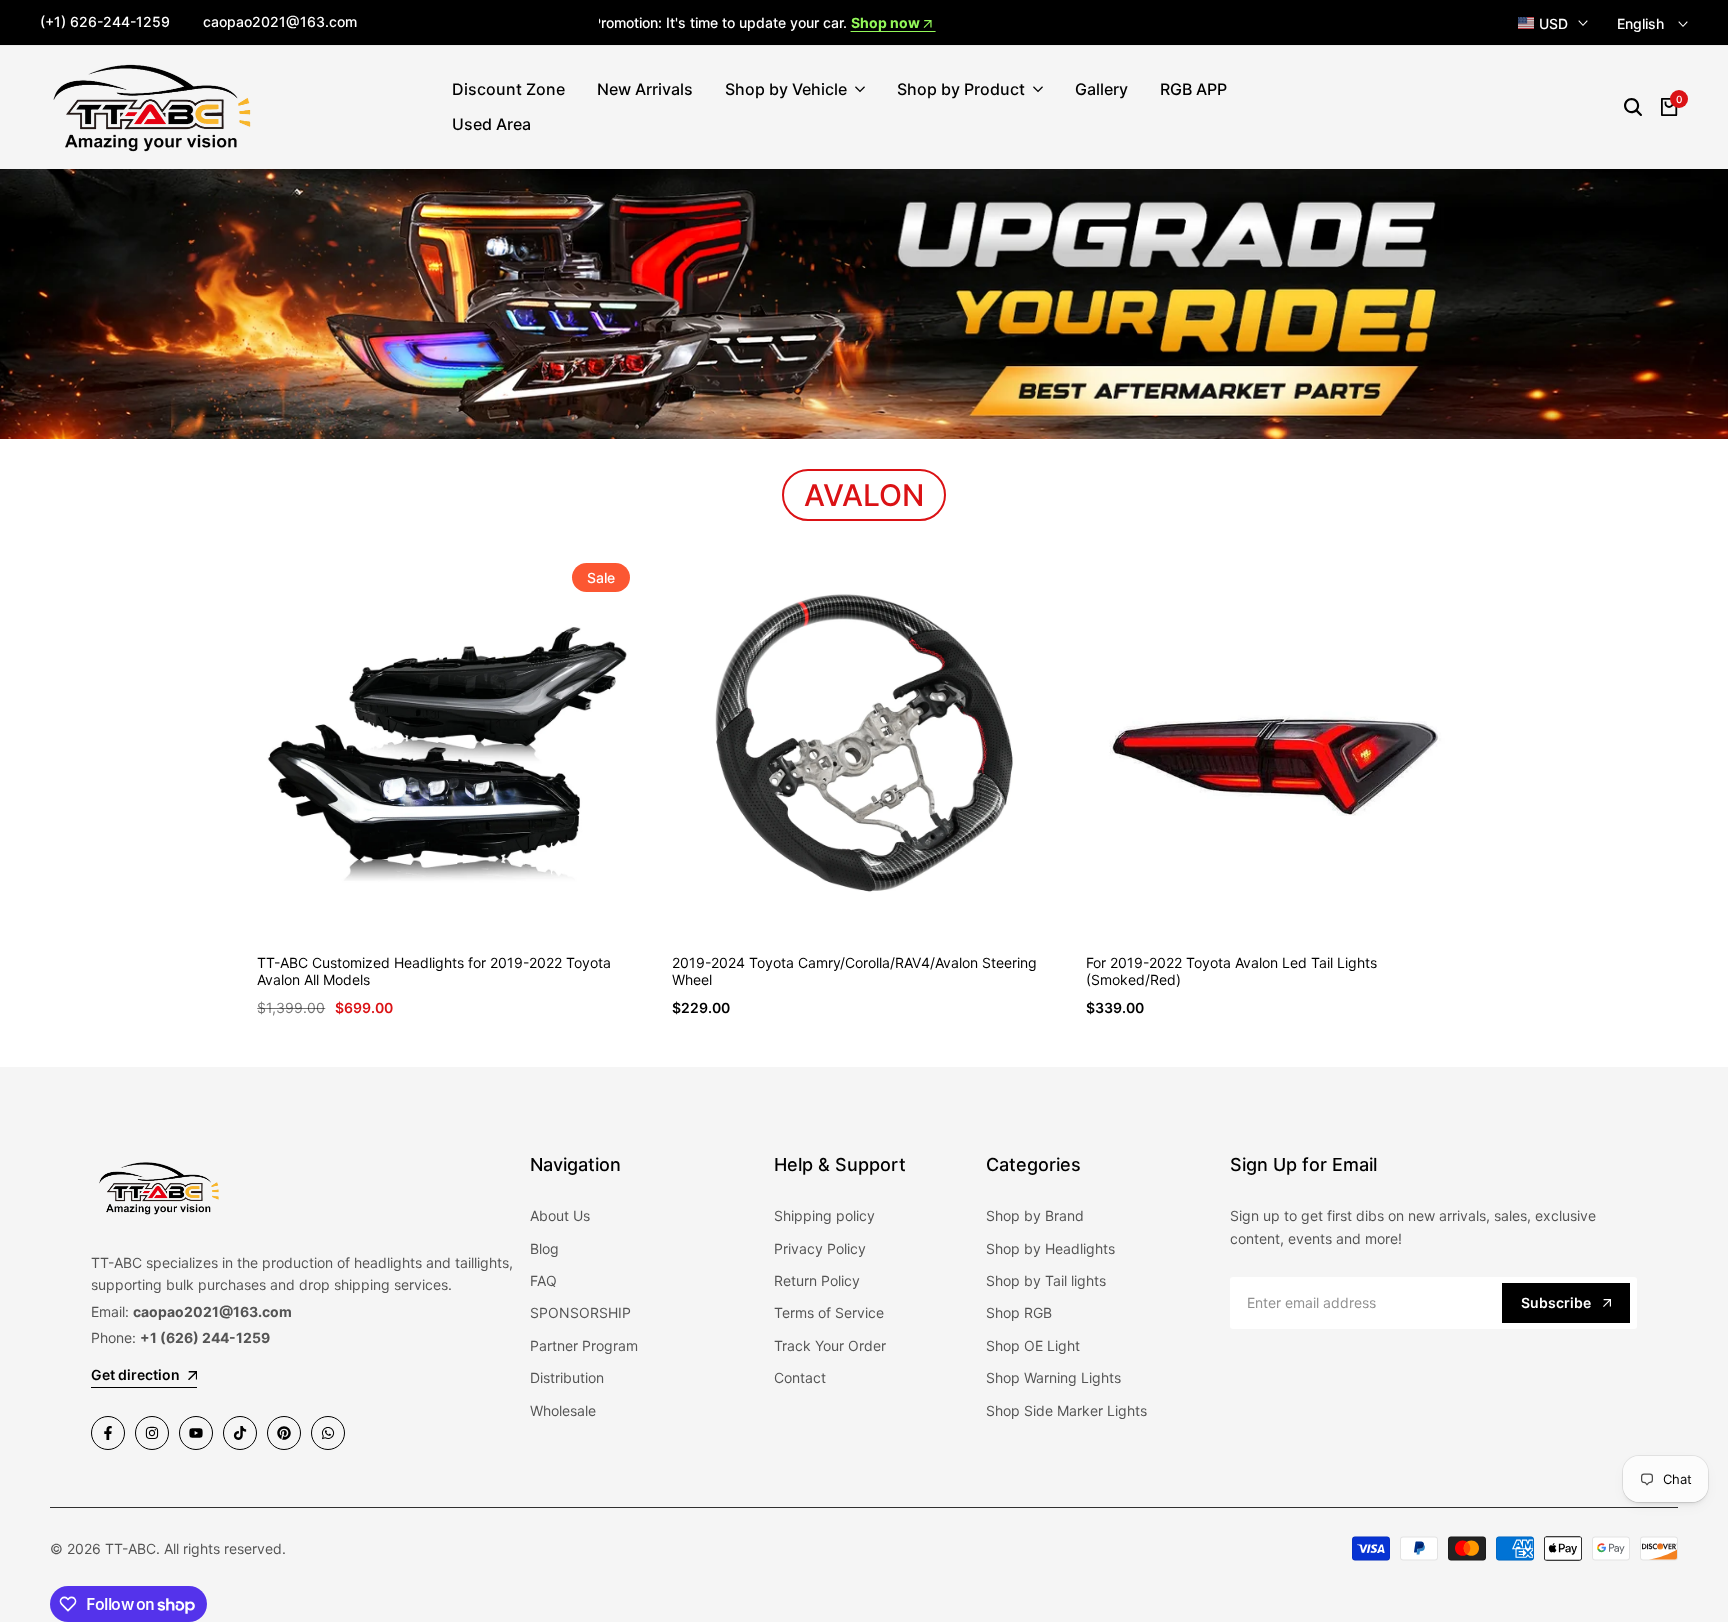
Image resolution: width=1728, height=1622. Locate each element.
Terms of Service (829, 1312)
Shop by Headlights (1050, 1248)
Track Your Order (830, 1345)
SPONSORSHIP (580, 1312)
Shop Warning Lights (1053, 1377)
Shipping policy (824, 1215)
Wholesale (563, 1410)
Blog (544, 1248)
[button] (423, 895)
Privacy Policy (820, 1248)
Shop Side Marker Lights (1066, 1410)
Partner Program (584, 1345)
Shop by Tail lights (1046, 1280)
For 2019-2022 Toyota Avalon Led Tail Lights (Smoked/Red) (1231, 971)
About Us (560, 1215)
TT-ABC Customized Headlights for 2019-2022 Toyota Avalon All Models (434, 971)
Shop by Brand (1035, 1215)
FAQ (543, 1280)
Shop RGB (1019, 1312)
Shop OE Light (1033, 1345)
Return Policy (817, 1280)
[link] (864, 304)
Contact (800, 1377)
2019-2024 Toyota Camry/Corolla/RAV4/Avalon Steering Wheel (854, 971)
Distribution (567, 1377)
